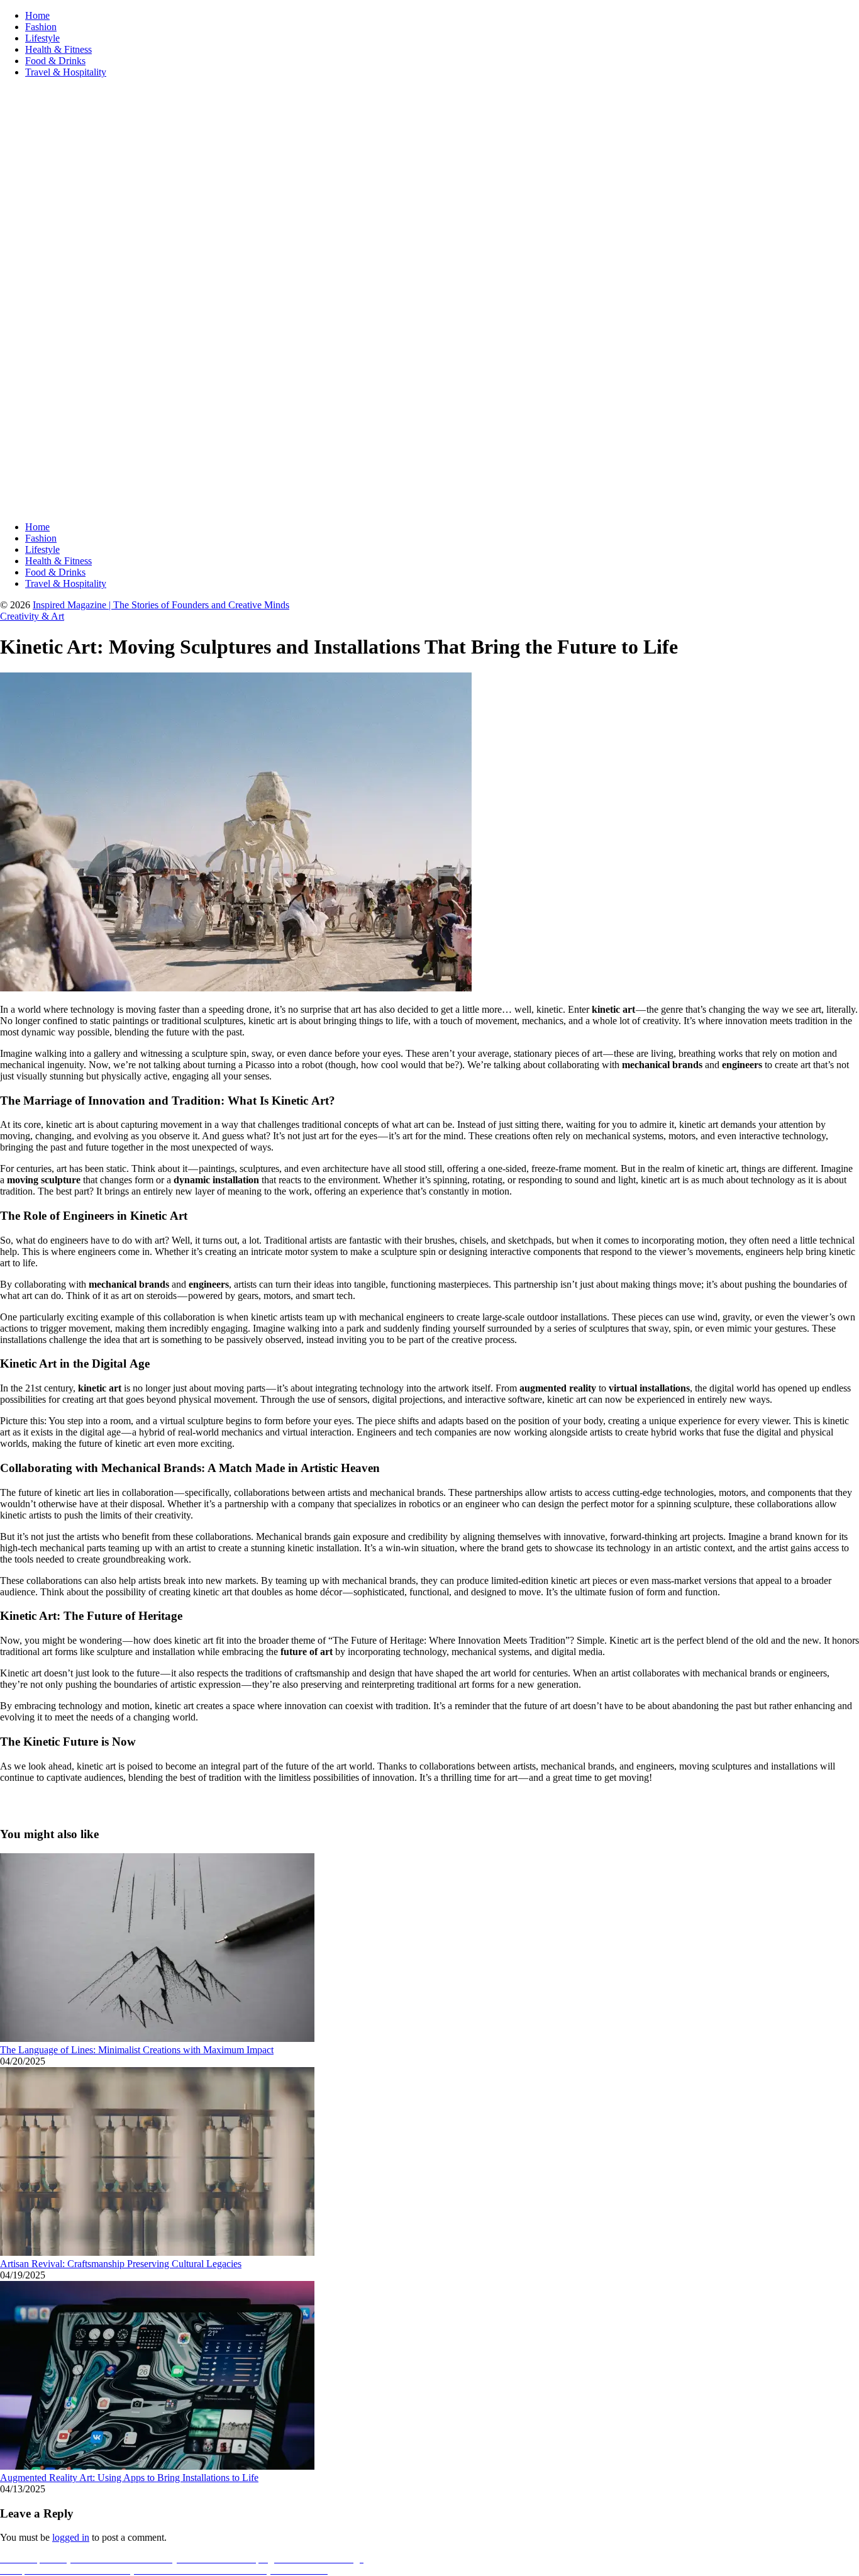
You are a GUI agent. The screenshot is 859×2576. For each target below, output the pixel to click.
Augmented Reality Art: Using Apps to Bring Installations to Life (129, 2478)
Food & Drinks (55, 61)
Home (37, 15)
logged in (71, 2537)
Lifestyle (42, 38)
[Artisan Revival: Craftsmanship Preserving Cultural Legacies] (157, 2252)
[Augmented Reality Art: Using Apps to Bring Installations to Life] (157, 2466)
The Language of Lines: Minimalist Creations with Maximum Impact (137, 2050)
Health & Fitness (58, 49)
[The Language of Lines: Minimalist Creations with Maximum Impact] (157, 2038)
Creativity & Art (32, 616)
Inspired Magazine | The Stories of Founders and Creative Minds (161, 605)
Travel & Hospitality (66, 72)
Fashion (41, 27)
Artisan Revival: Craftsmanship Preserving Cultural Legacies (121, 2264)
